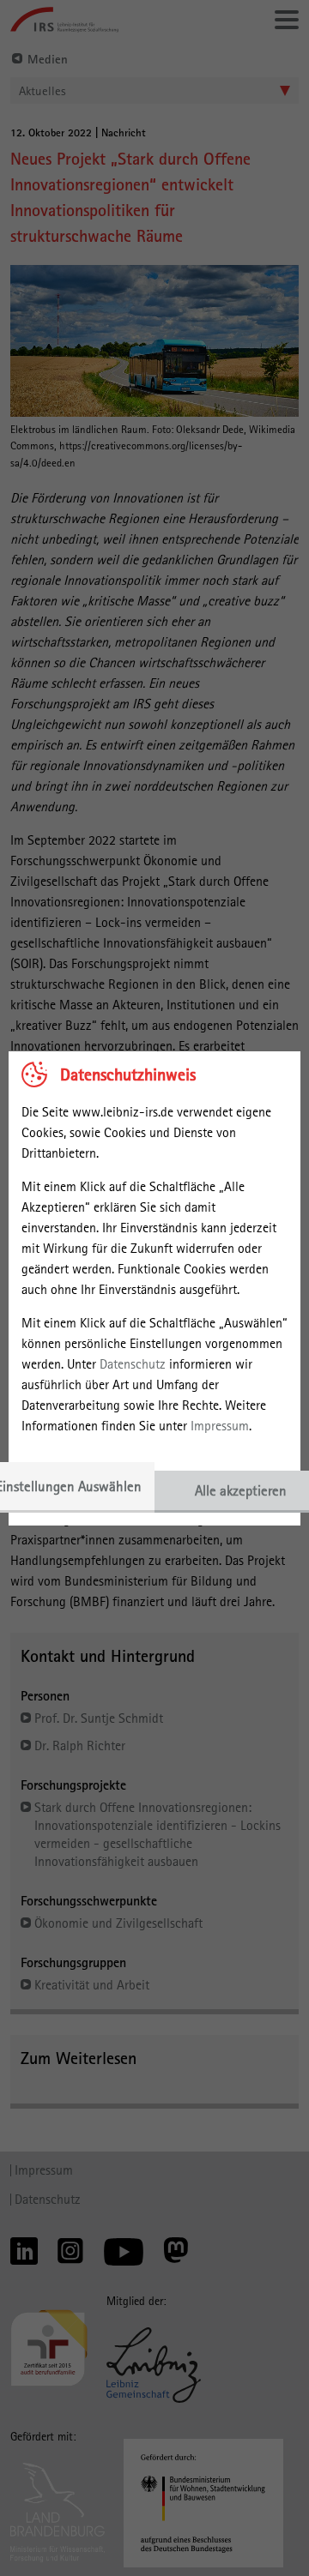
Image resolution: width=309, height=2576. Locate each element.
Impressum (220, 1426)
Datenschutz (133, 1364)
